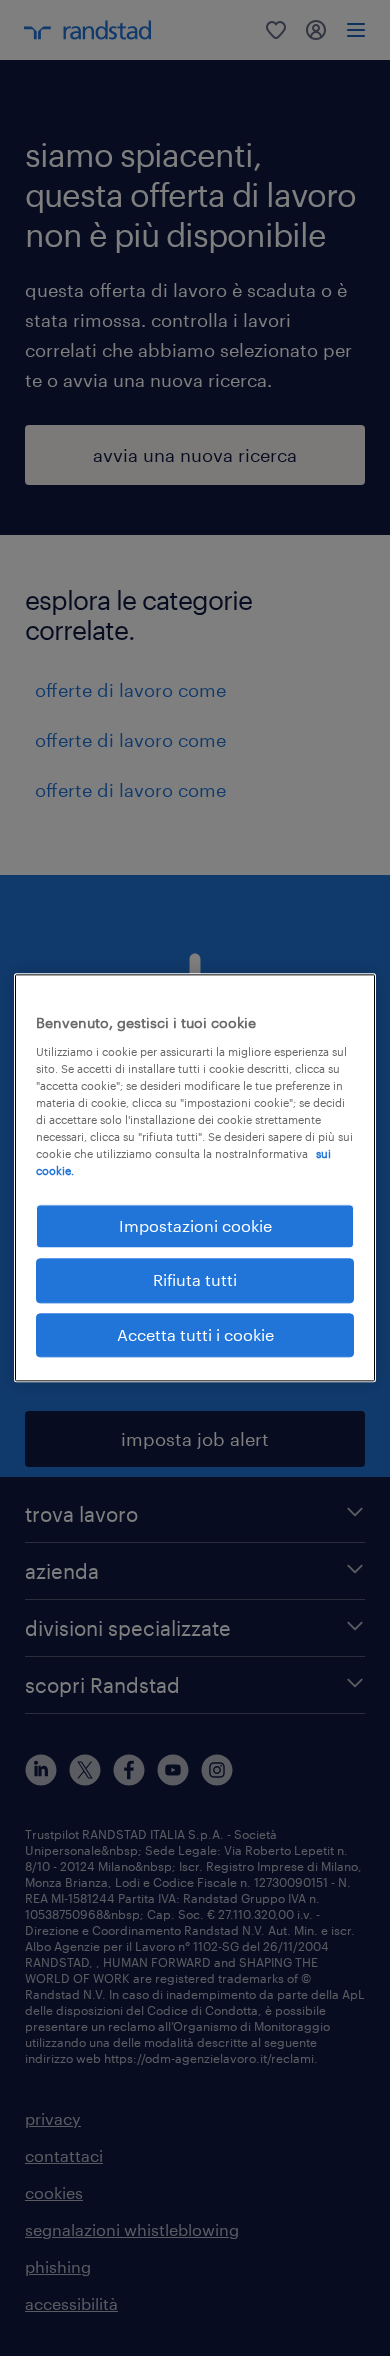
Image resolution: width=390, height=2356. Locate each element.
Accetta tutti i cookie (195, 1334)
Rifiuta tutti (195, 1280)
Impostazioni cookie (195, 1225)
